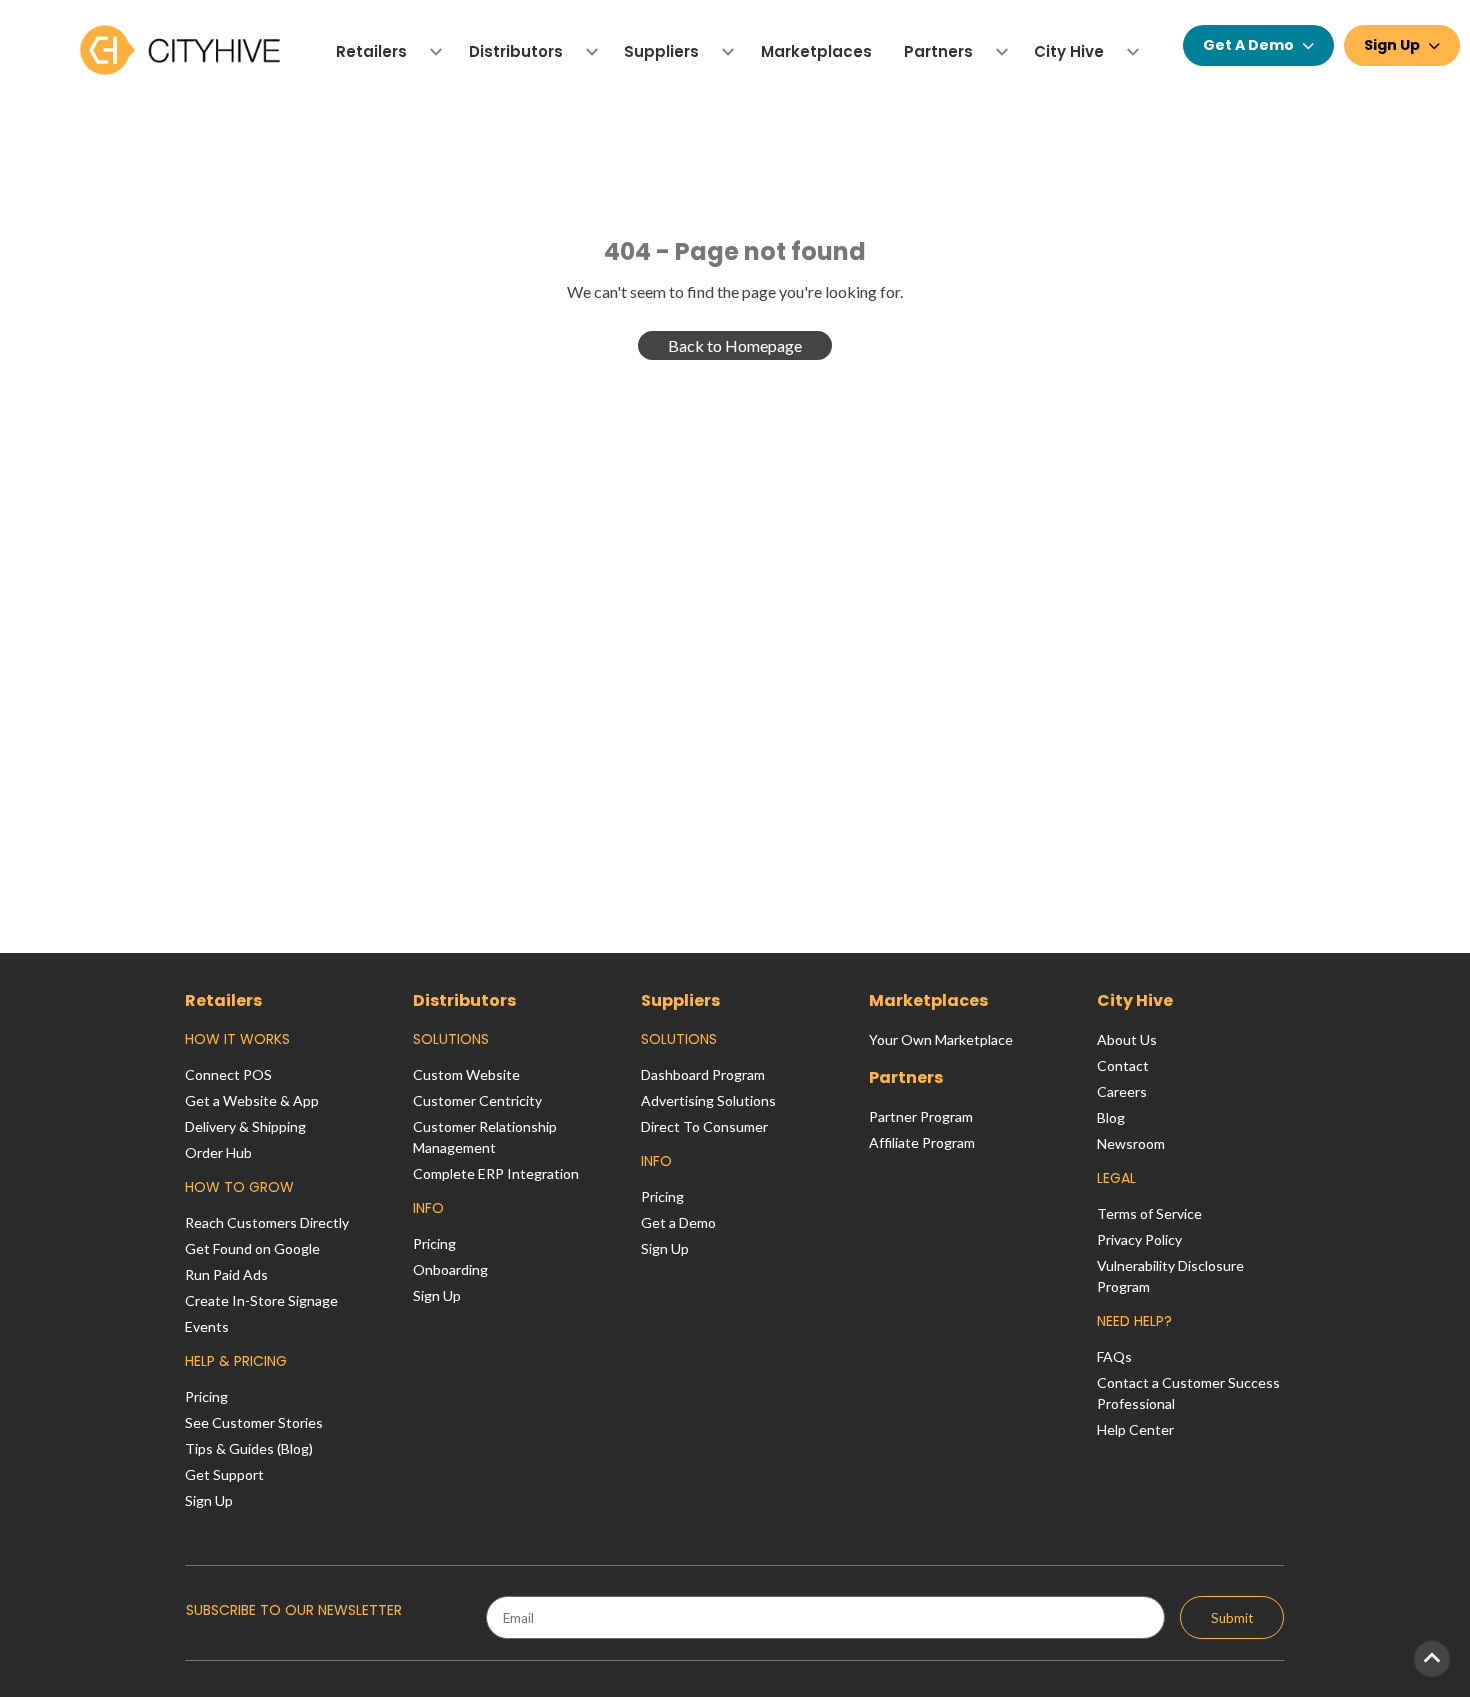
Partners (906, 1077)
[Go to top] (1432, 1659)
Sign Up (1392, 45)
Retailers (223, 1000)
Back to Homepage (735, 345)
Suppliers (680, 1000)
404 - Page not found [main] (735, 251)
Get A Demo (1248, 45)
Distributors (464, 1000)
